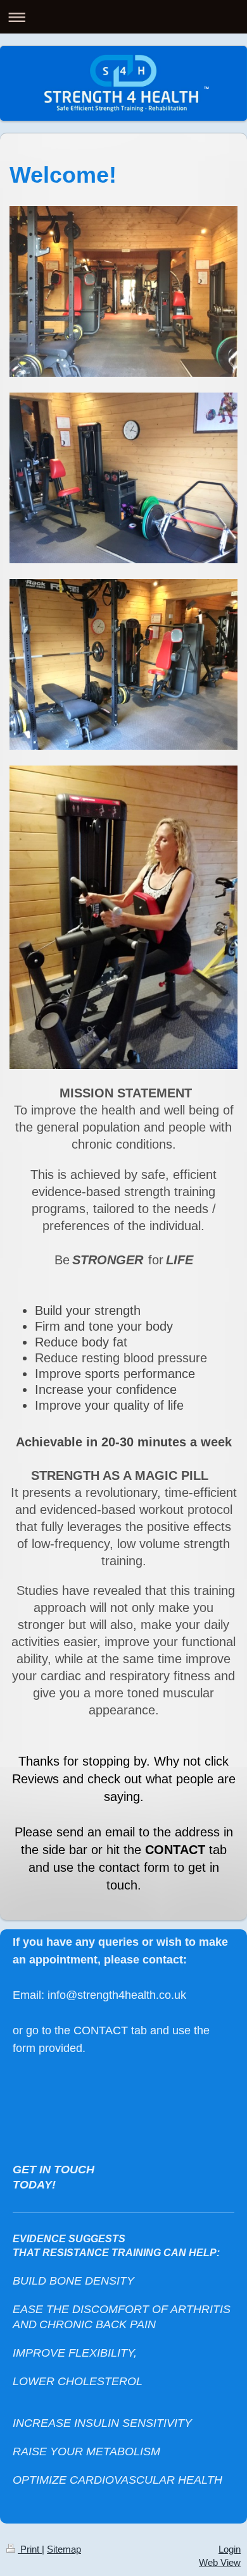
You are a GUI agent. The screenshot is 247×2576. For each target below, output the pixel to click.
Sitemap (64, 2549)
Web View (220, 2562)
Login (230, 2549)
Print (30, 2549)
